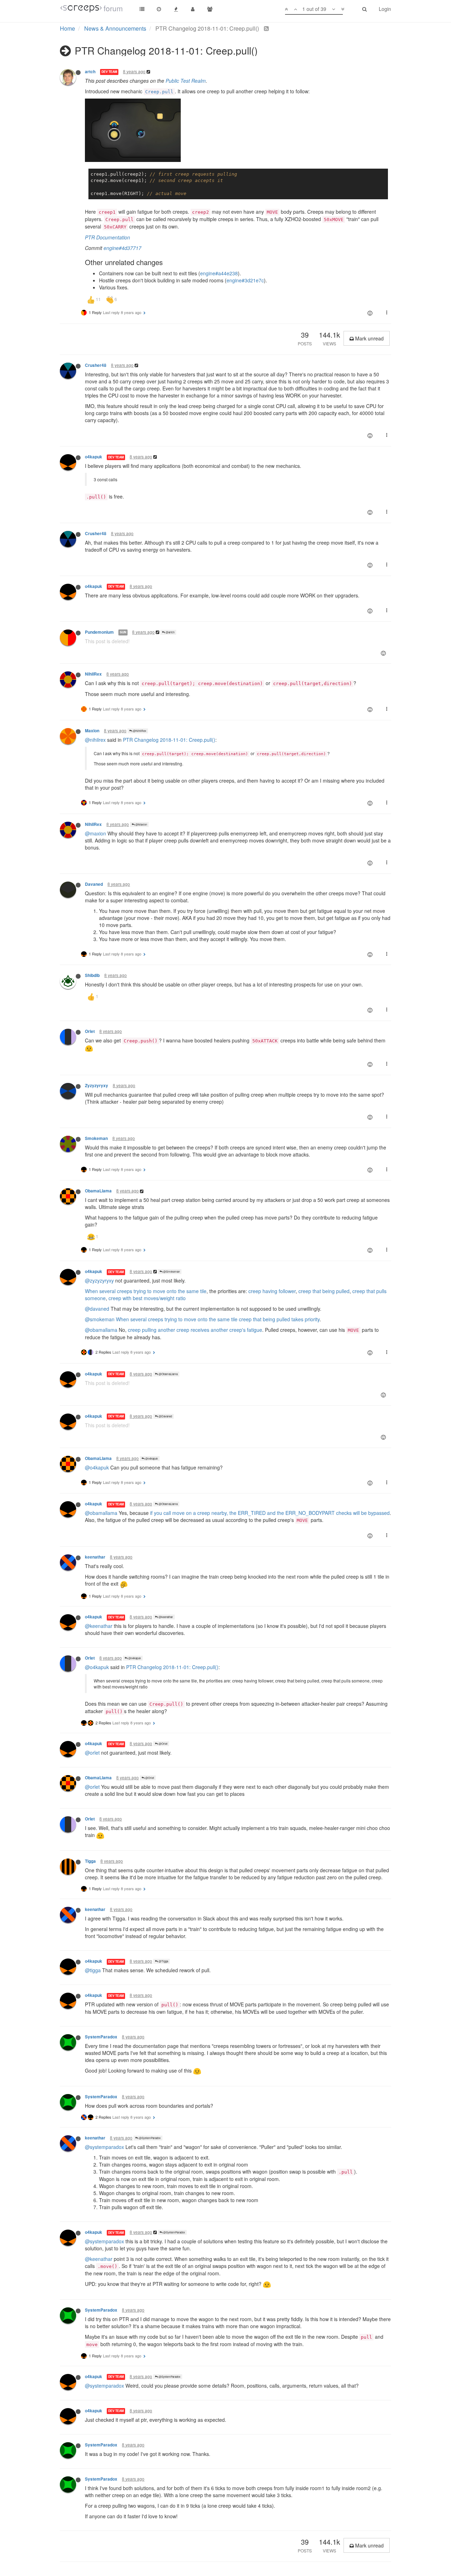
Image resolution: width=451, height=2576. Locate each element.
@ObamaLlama (168, 1374)
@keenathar (165, 1617)
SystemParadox (101, 2037)
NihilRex (93, 674)
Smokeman (96, 1138)
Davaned (94, 884)
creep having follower (272, 1291)
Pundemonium (99, 632)
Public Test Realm (186, 81)
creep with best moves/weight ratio (147, 1298)
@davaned (97, 1309)
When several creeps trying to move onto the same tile (146, 1291)
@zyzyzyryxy (99, 1280)
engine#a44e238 (219, 273)
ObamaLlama (98, 1191)
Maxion (92, 731)
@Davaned (165, 1416)
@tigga (93, 1970)
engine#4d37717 (122, 248)
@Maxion (141, 824)
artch (90, 72)
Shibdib (92, 975)
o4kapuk (94, 457)
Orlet (90, 1031)
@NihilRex (139, 731)
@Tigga (163, 1961)
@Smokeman (171, 1271)
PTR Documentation (107, 237)
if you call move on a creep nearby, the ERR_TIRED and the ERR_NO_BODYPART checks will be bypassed (270, 1513)
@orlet (92, 1753)
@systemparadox (104, 2147)
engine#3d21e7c (245, 280)
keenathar (95, 1557)
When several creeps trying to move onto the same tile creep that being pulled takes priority (218, 1319)
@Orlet (163, 1744)
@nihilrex (95, 740)
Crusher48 (96, 365)
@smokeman (100, 1319)
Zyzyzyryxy (97, 1086)
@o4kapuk (151, 1458)
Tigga (90, 1861)
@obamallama (101, 1330)
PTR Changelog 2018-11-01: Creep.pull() (169, 740)
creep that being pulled (324, 1291)
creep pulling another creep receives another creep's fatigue (195, 1330)
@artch (170, 632)
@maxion (95, 833)
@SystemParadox (149, 2138)
